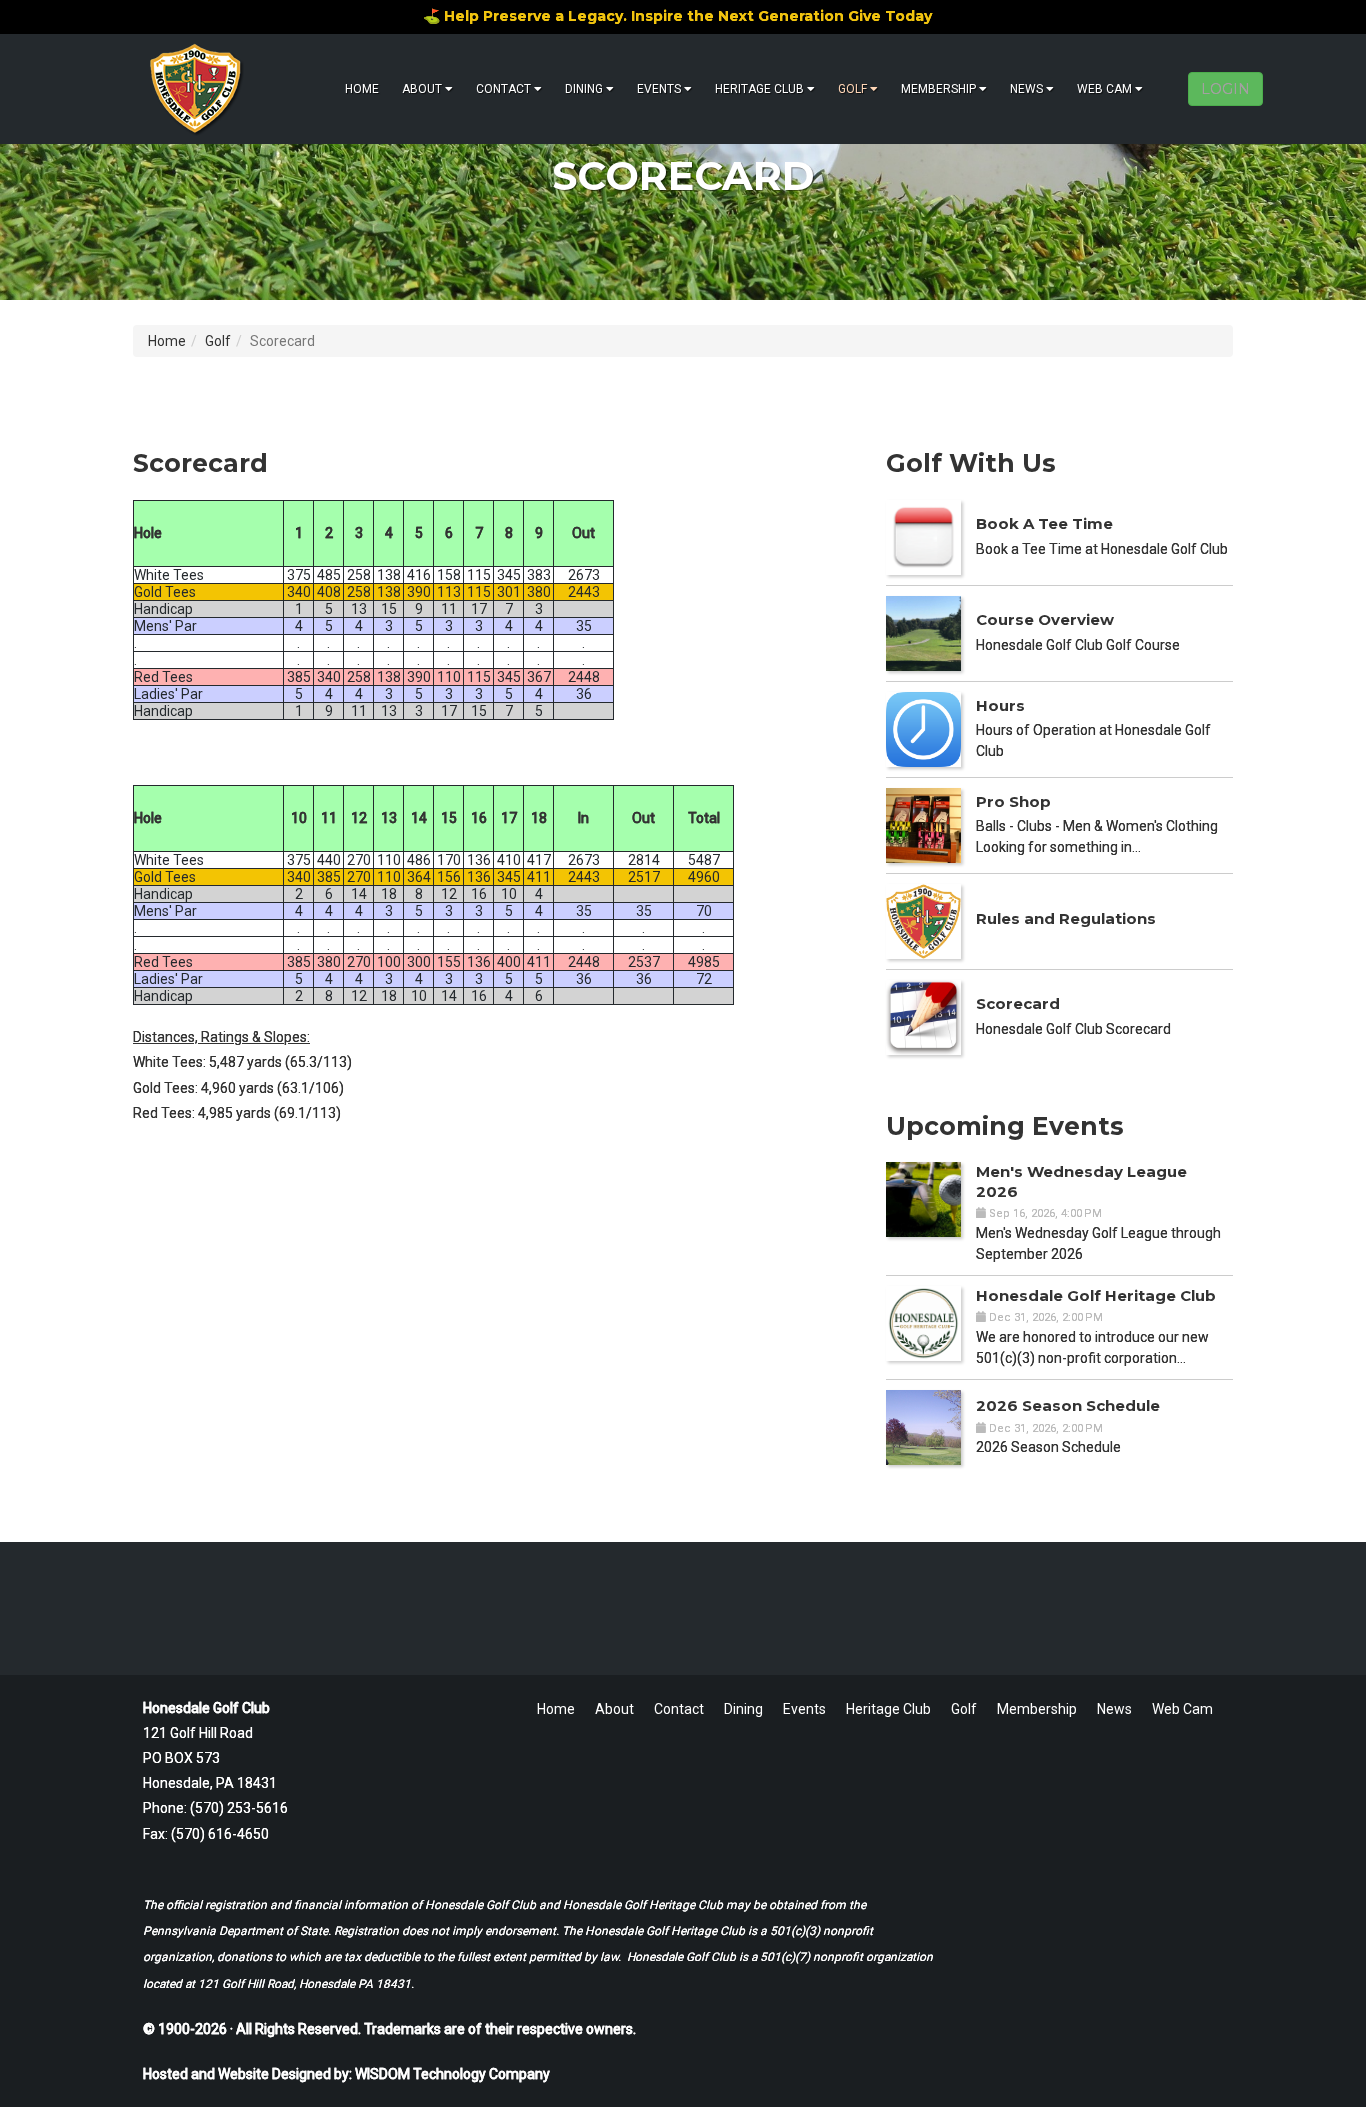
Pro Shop (1013, 801)
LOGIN (1225, 89)
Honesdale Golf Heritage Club (1096, 1295)
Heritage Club (759, 89)
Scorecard (1018, 1003)
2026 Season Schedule (1068, 1405)
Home (362, 89)
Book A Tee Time (1044, 523)
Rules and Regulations (1066, 918)
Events (659, 89)
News (1026, 89)
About (422, 89)
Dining (584, 89)
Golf (852, 89)
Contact (503, 89)
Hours (1000, 705)
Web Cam (1104, 89)
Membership (938, 89)
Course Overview (1045, 619)
